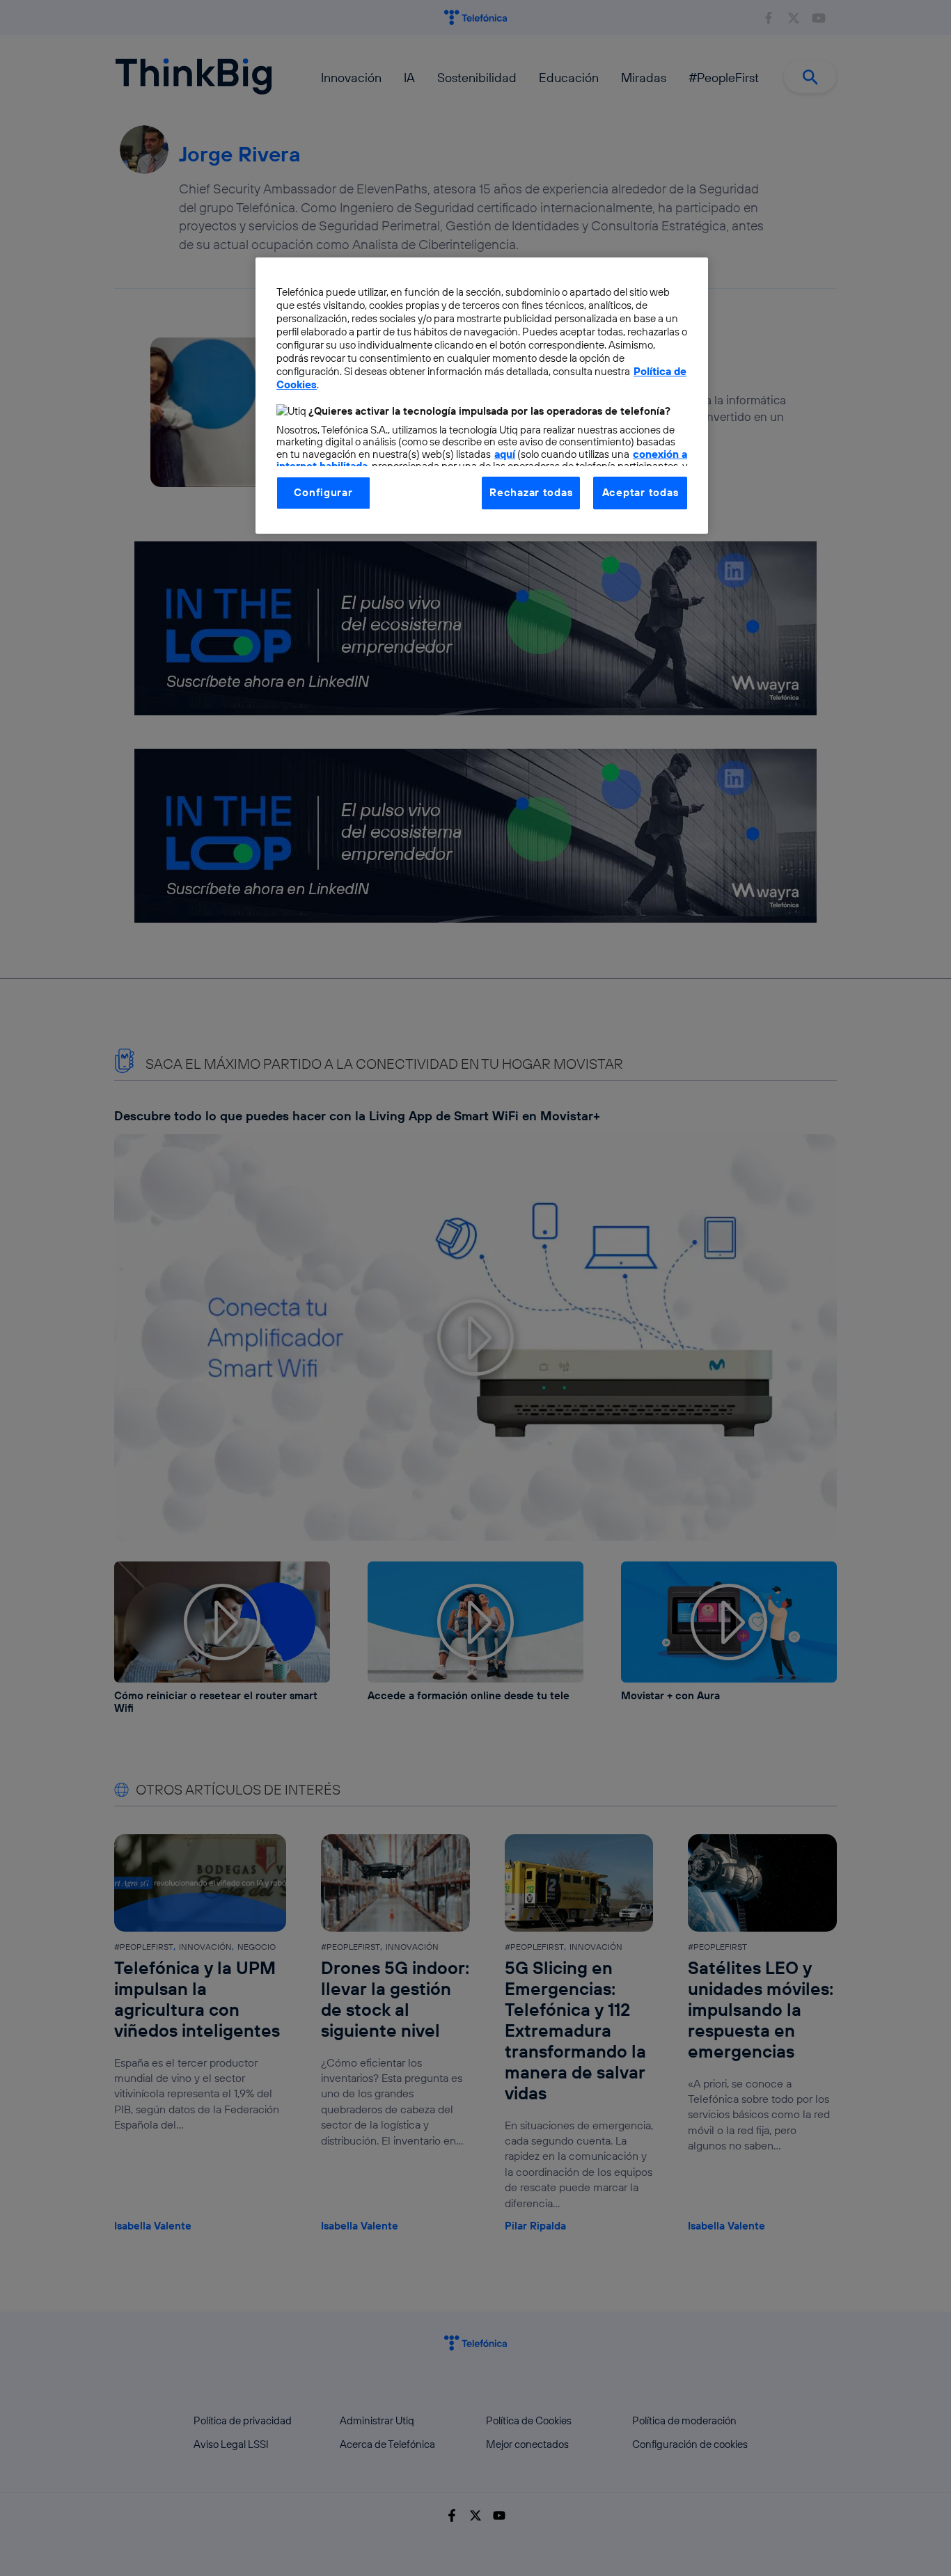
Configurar (323, 492)
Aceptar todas (640, 492)
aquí (505, 454)
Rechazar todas (531, 492)
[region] (482, 395)
